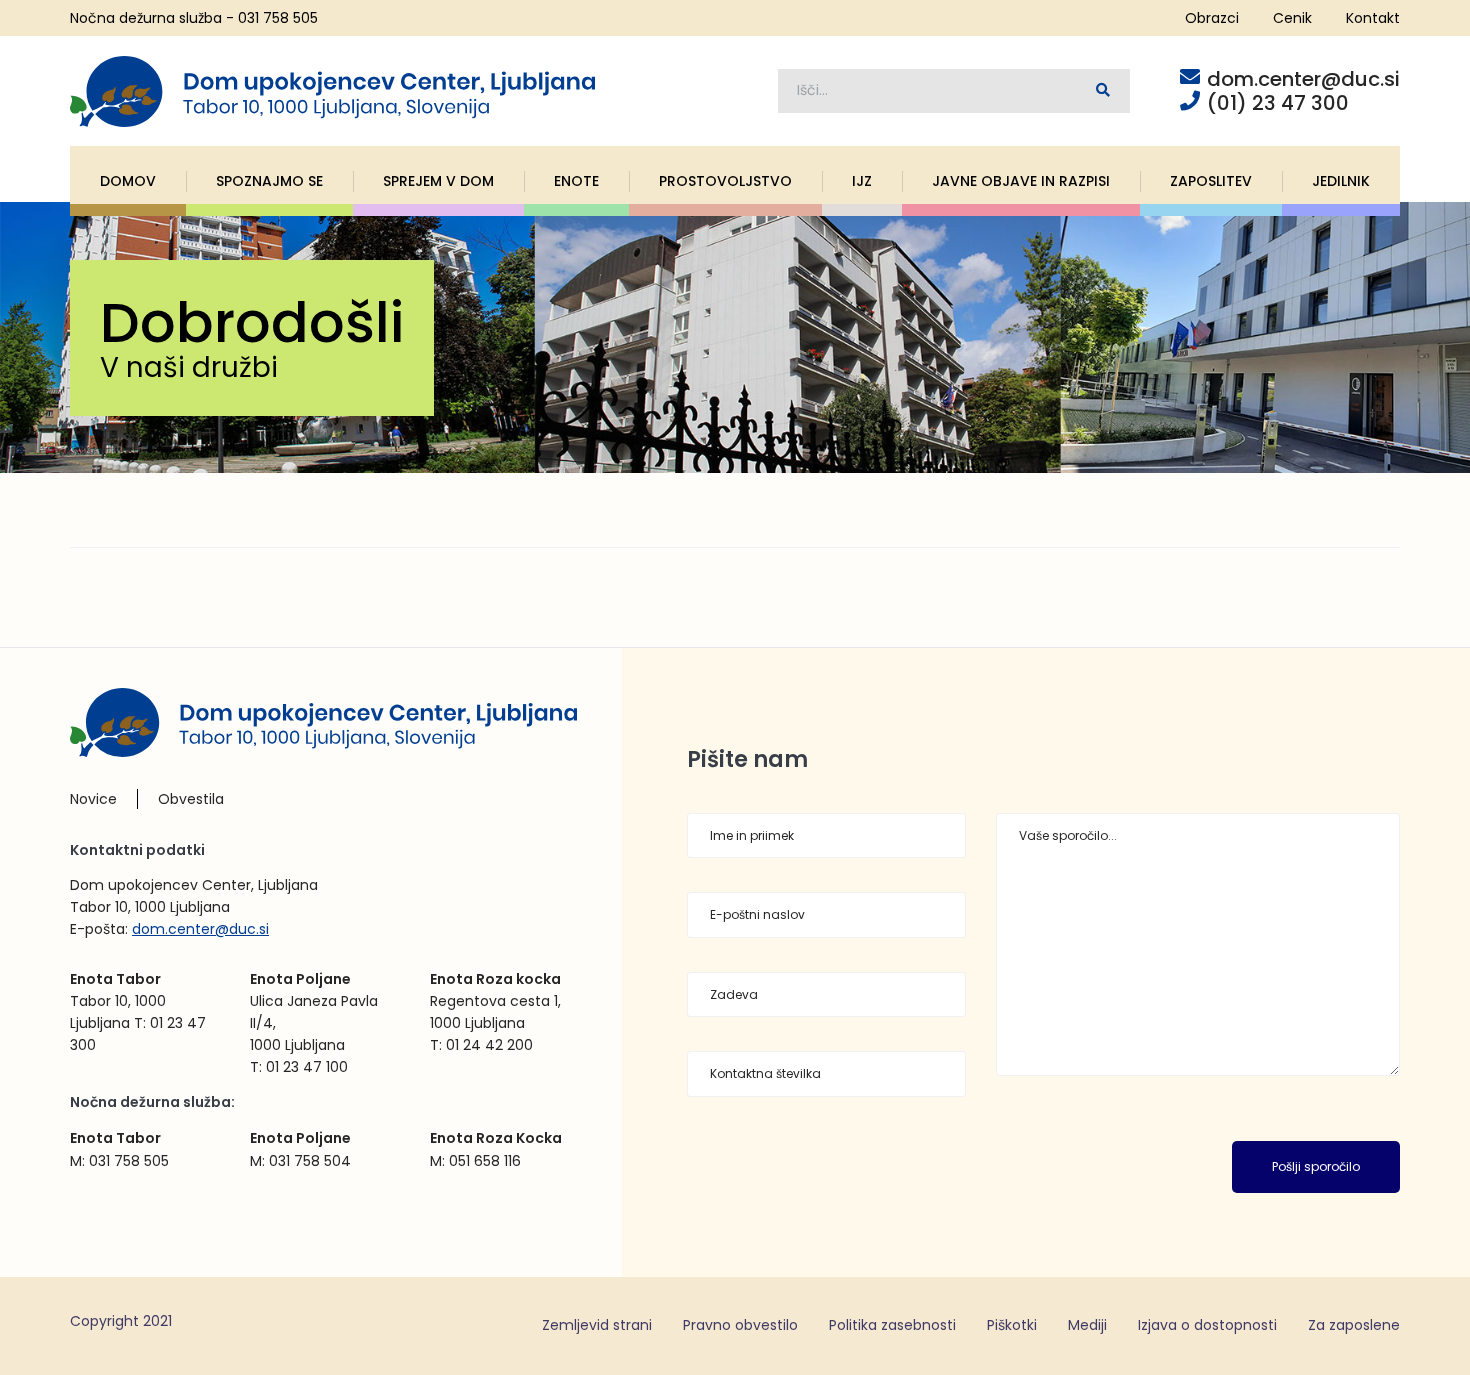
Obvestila (191, 799)
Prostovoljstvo (725, 181)
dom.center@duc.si (200, 929)
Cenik (1292, 18)
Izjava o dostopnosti (1207, 1325)
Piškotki (1012, 1325)
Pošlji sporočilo (1316, 1166)
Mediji (1087, 1325)
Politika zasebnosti (892, 1325)
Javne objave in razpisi (1021, 181)
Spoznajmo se (269, 181)
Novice (93, 799)
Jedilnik (1341, 181)
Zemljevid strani (597, 1325)
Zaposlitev (1211, 181)
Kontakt (1373, 18)
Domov (128, 181)
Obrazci (1212, 18)
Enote (576, 181)
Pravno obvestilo (740, 1325)
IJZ (862, 181)
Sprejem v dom (438, 181)
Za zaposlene (1354, 1325)
